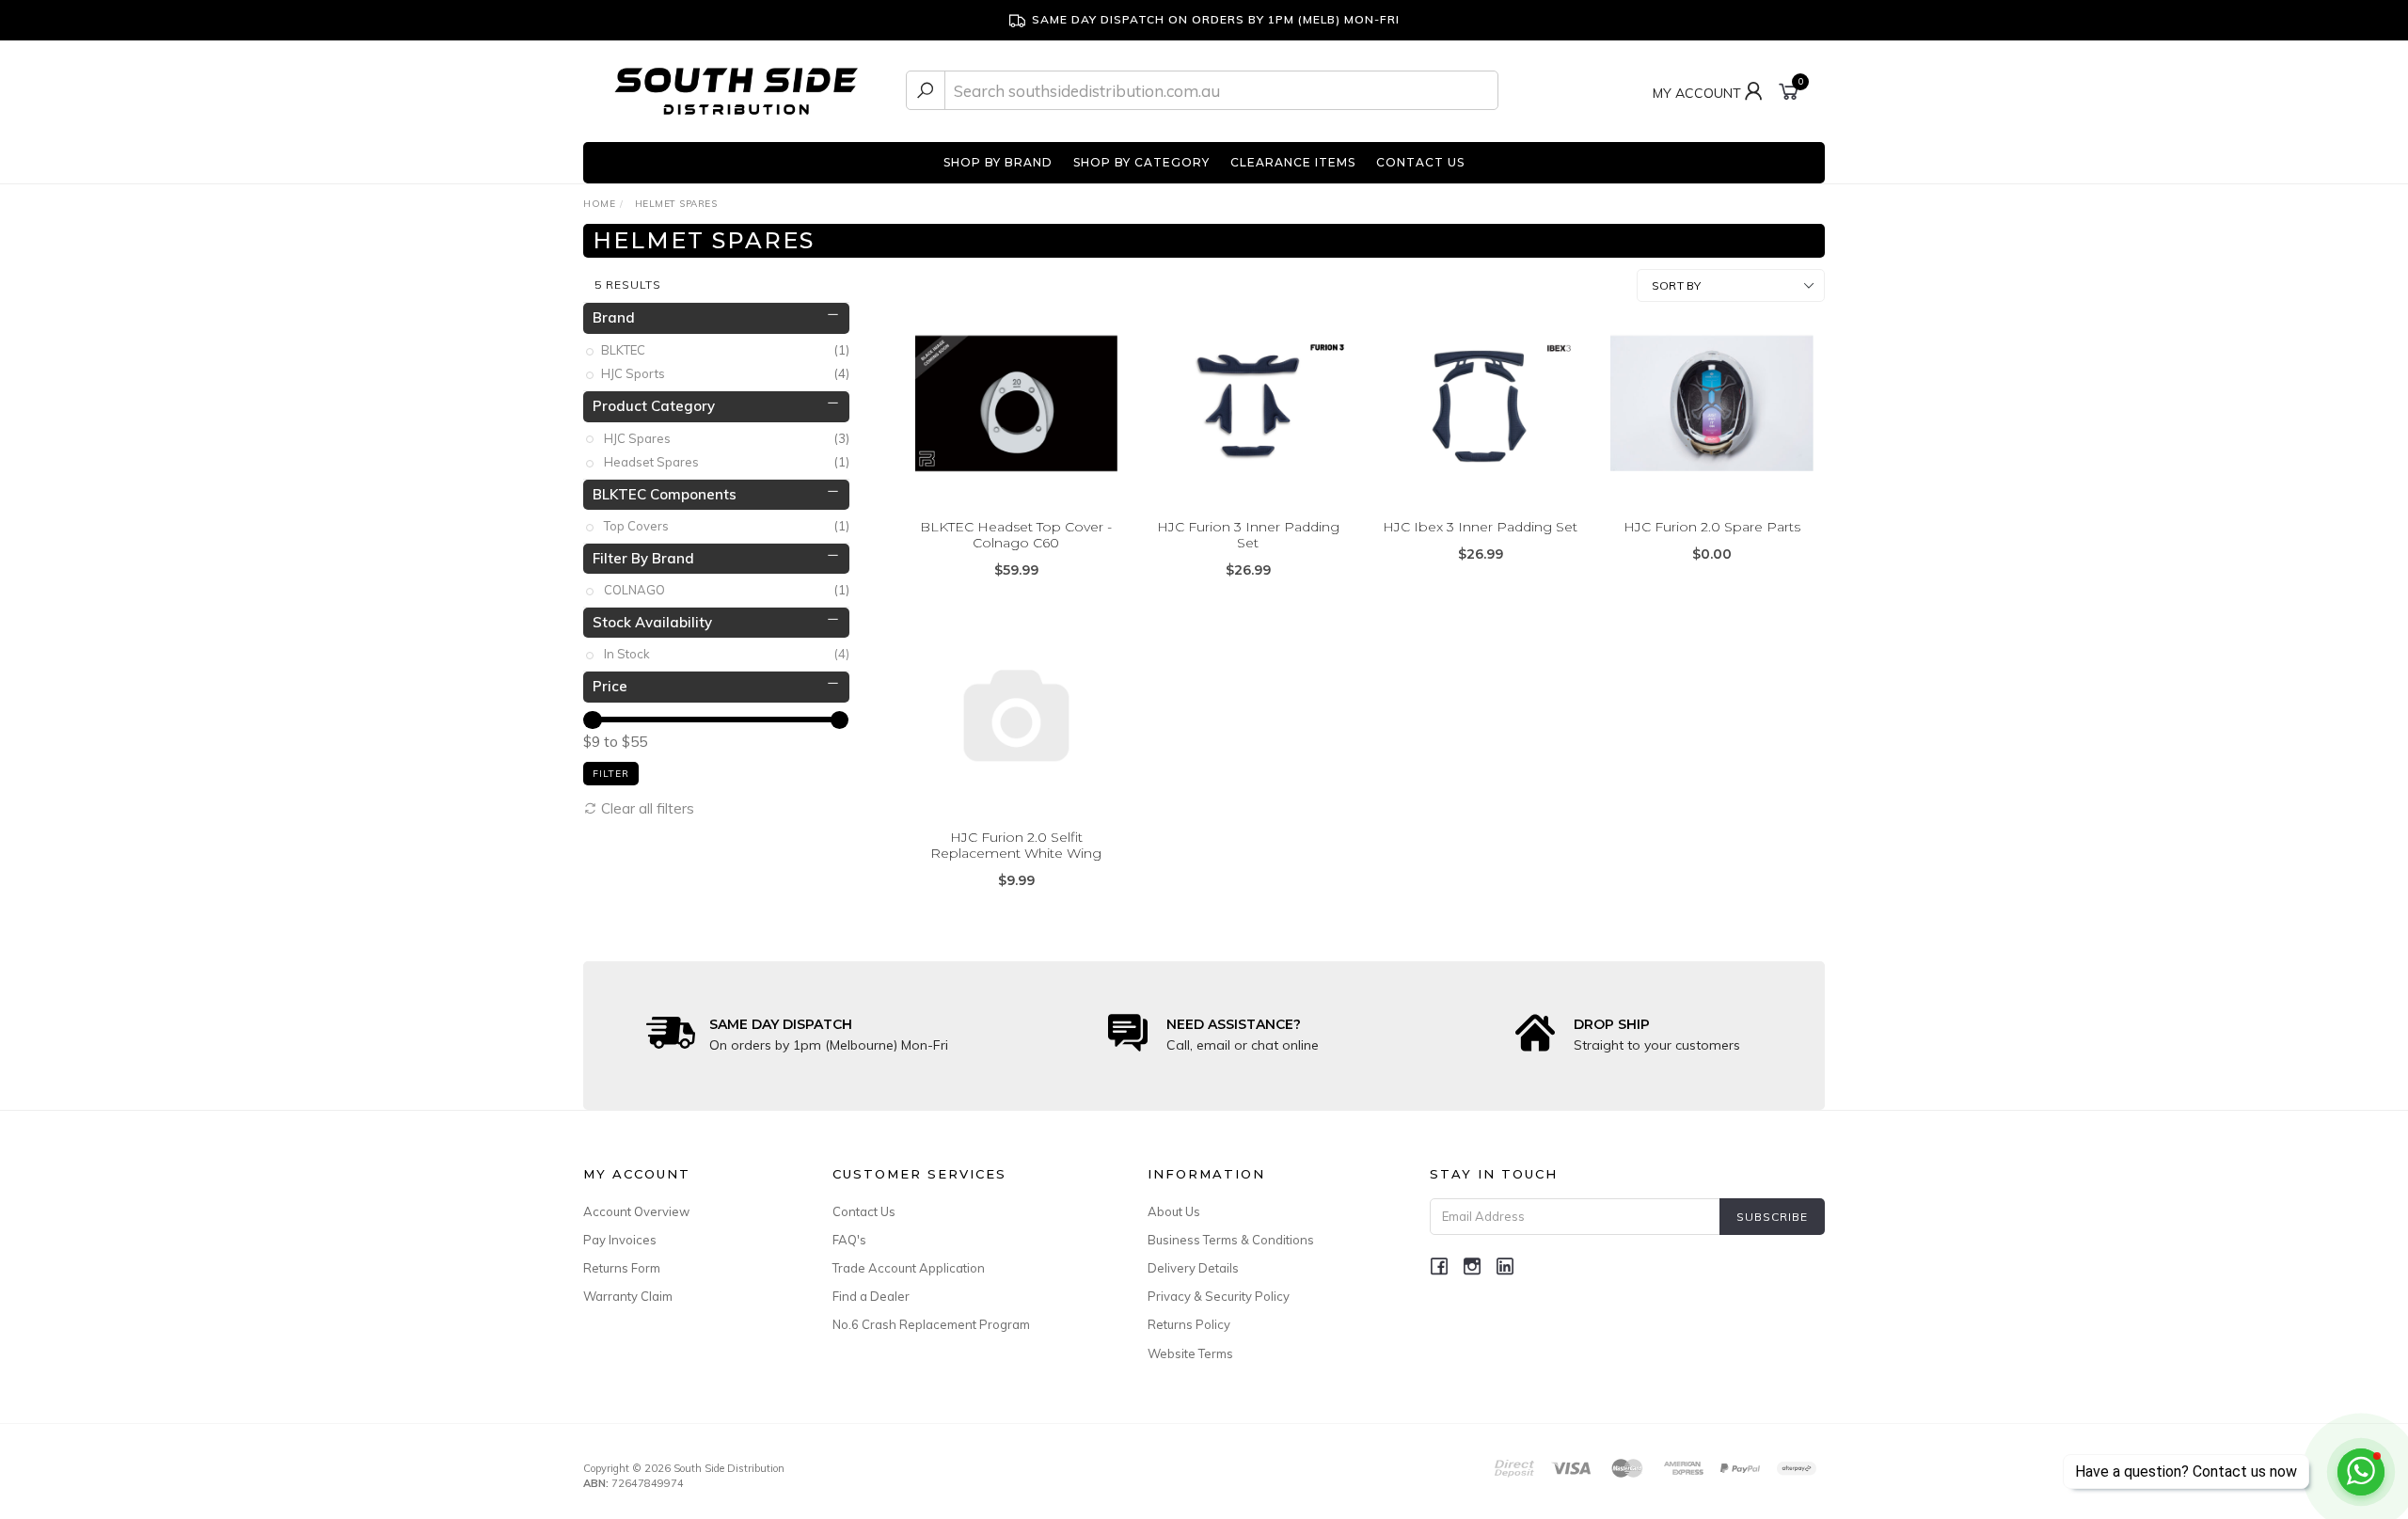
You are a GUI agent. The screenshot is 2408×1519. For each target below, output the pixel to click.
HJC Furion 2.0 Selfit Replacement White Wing (1016, 845)
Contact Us (864, 1211)
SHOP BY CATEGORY (1141, 162)
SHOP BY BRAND (998, 162)
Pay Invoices (620, 1240)
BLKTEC (727, 350)
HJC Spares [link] (727, 438)
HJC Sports (727, 373)
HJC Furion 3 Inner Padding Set (1248, 535)
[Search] (926, 90)
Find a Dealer (871, 1296)
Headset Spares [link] (727, 462)
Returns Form (622, 1268)
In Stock (727, 654)
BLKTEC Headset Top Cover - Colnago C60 (1016, 535)
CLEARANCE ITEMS (1293, 162)
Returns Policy (1189, 1324)
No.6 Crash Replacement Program (931, 1324)
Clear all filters (646, 808)
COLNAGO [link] (727, 590)
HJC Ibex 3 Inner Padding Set (1480, 527)
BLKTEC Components (665, 494)
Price (610, 686)
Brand (614, 317)
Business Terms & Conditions (1231, 1240)
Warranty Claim (628, 1296)
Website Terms (1190, 1353)
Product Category (654, 406)
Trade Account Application (909, 1268)
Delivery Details (1193, 1268)
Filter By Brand (643, 558)
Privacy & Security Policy (1219, 1296)
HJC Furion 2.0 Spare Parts (1712, 527)
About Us (1174, 1211)
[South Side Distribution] (737, 89)
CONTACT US (1420, 162)
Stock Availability (652, 622)
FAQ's (849, 1240)
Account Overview (636, 1211)
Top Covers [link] (727, 526)
